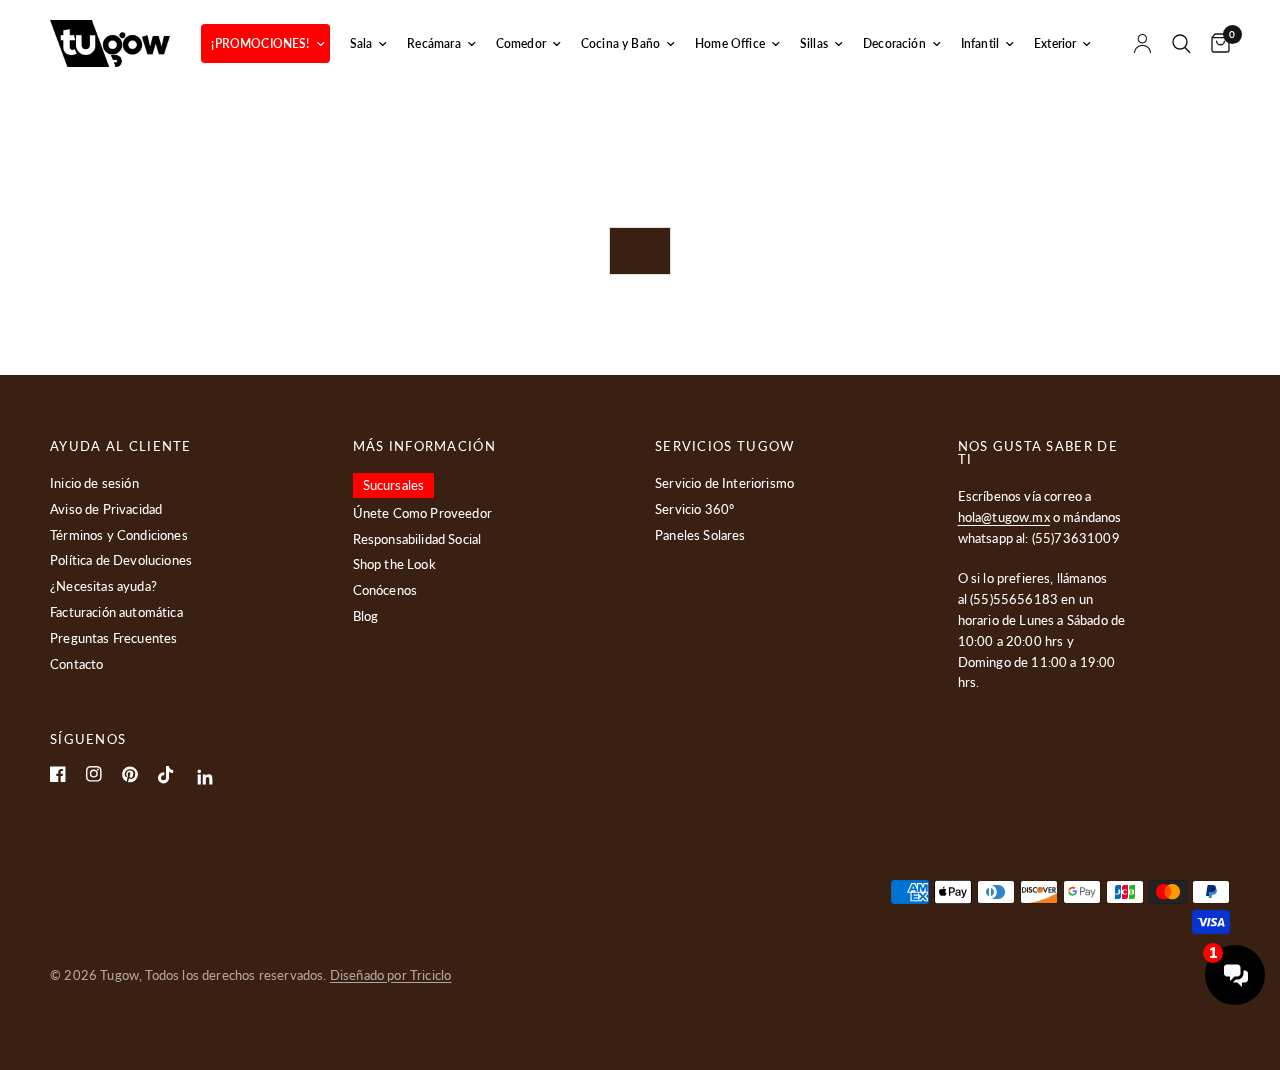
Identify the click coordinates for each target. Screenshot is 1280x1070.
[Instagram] (94, 774)
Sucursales (394, 485)
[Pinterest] (130, 774)
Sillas (814, 43)
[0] (1215, 43)
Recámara (433, 43)
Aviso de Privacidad (106, 509)
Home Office (730, 43)
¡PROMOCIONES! (260, 43)
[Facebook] (58, 774)
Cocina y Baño (620, 43)
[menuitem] (265, 43)
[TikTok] (166, 775)
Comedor (521, 43)
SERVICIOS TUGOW (725, 446)
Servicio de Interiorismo (724, 483)
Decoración (894, 43)
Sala (361, 43)
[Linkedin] (205, 777)
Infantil (980, 43)
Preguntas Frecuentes (113, 638)
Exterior (1055, 43)
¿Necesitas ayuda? (103, 586)
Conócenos (385, 590)
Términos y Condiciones (119, 535)
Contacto (76, 664)
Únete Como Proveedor (422, 513)
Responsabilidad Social (417, 539)
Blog (366, 616)
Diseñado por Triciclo (391, 975)
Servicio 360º (694, 509)
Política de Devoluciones (121, 560)
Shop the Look (394, 564)
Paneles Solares (700, 535)
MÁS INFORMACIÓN (425, 446)
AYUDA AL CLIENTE (121, 446)
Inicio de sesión (94, 483)
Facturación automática (116, 612)
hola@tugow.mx (1004, 517)
